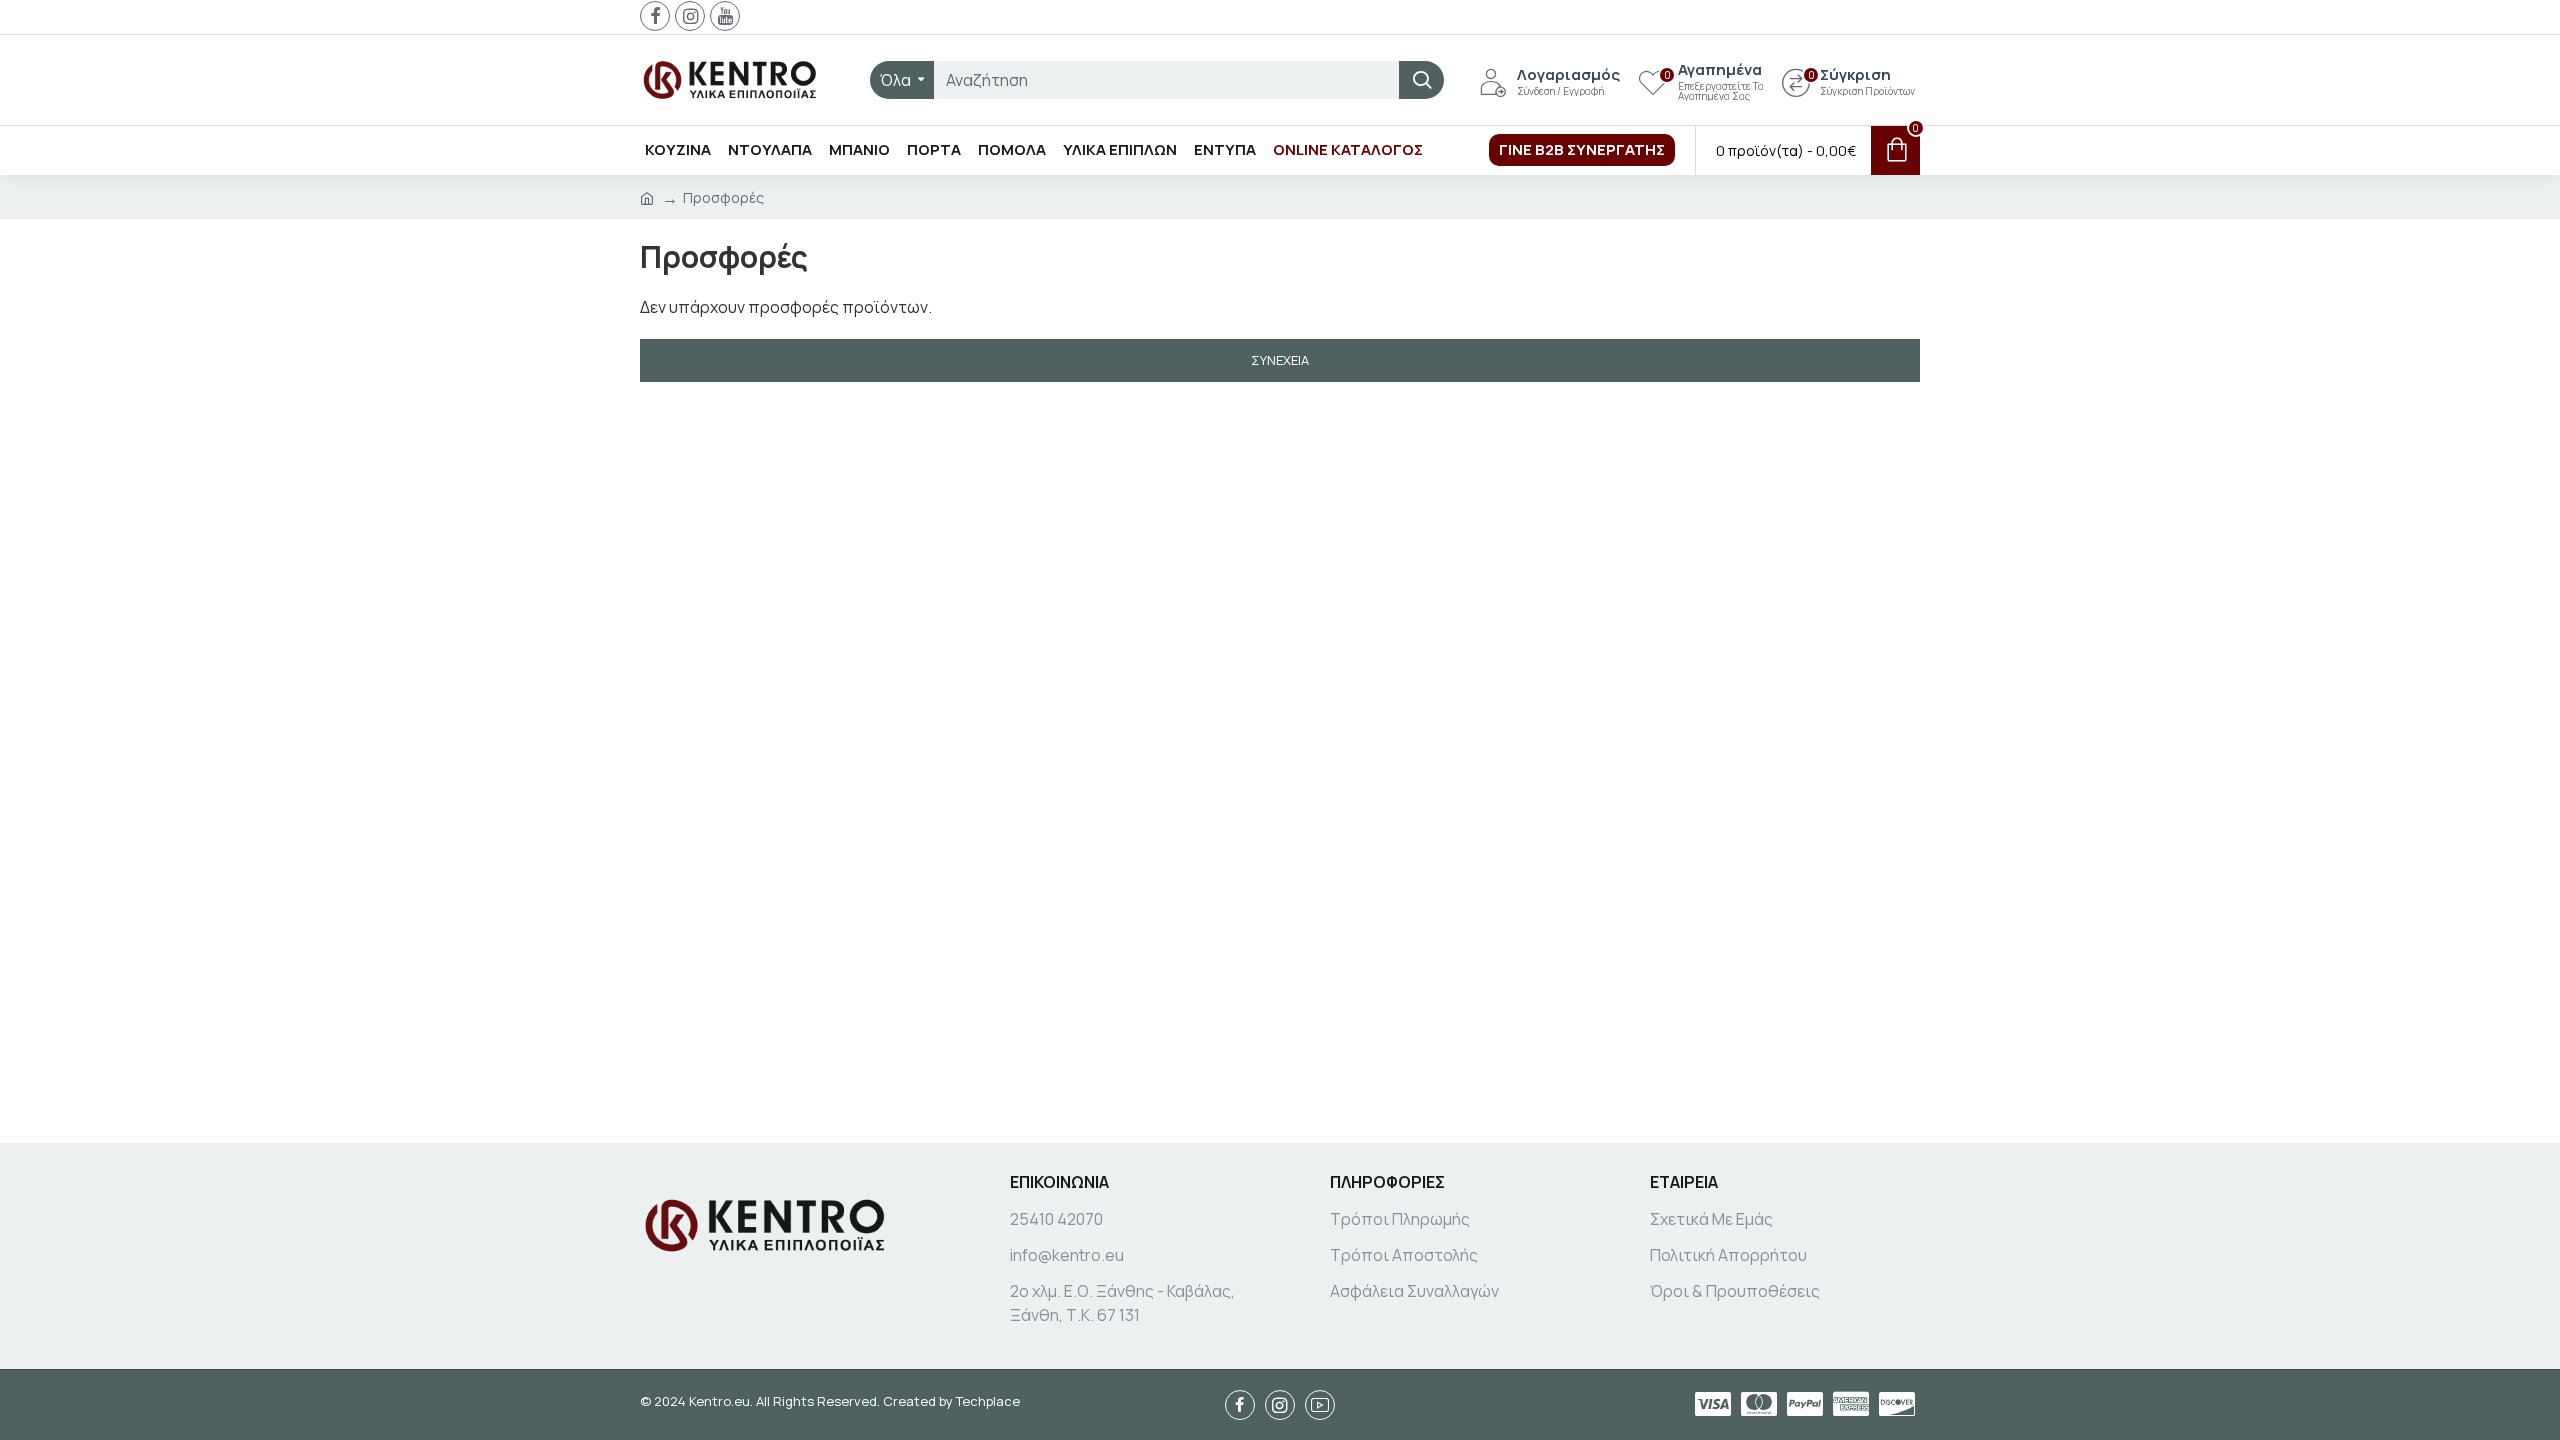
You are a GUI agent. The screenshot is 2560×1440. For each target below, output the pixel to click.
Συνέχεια (1280, 360)
